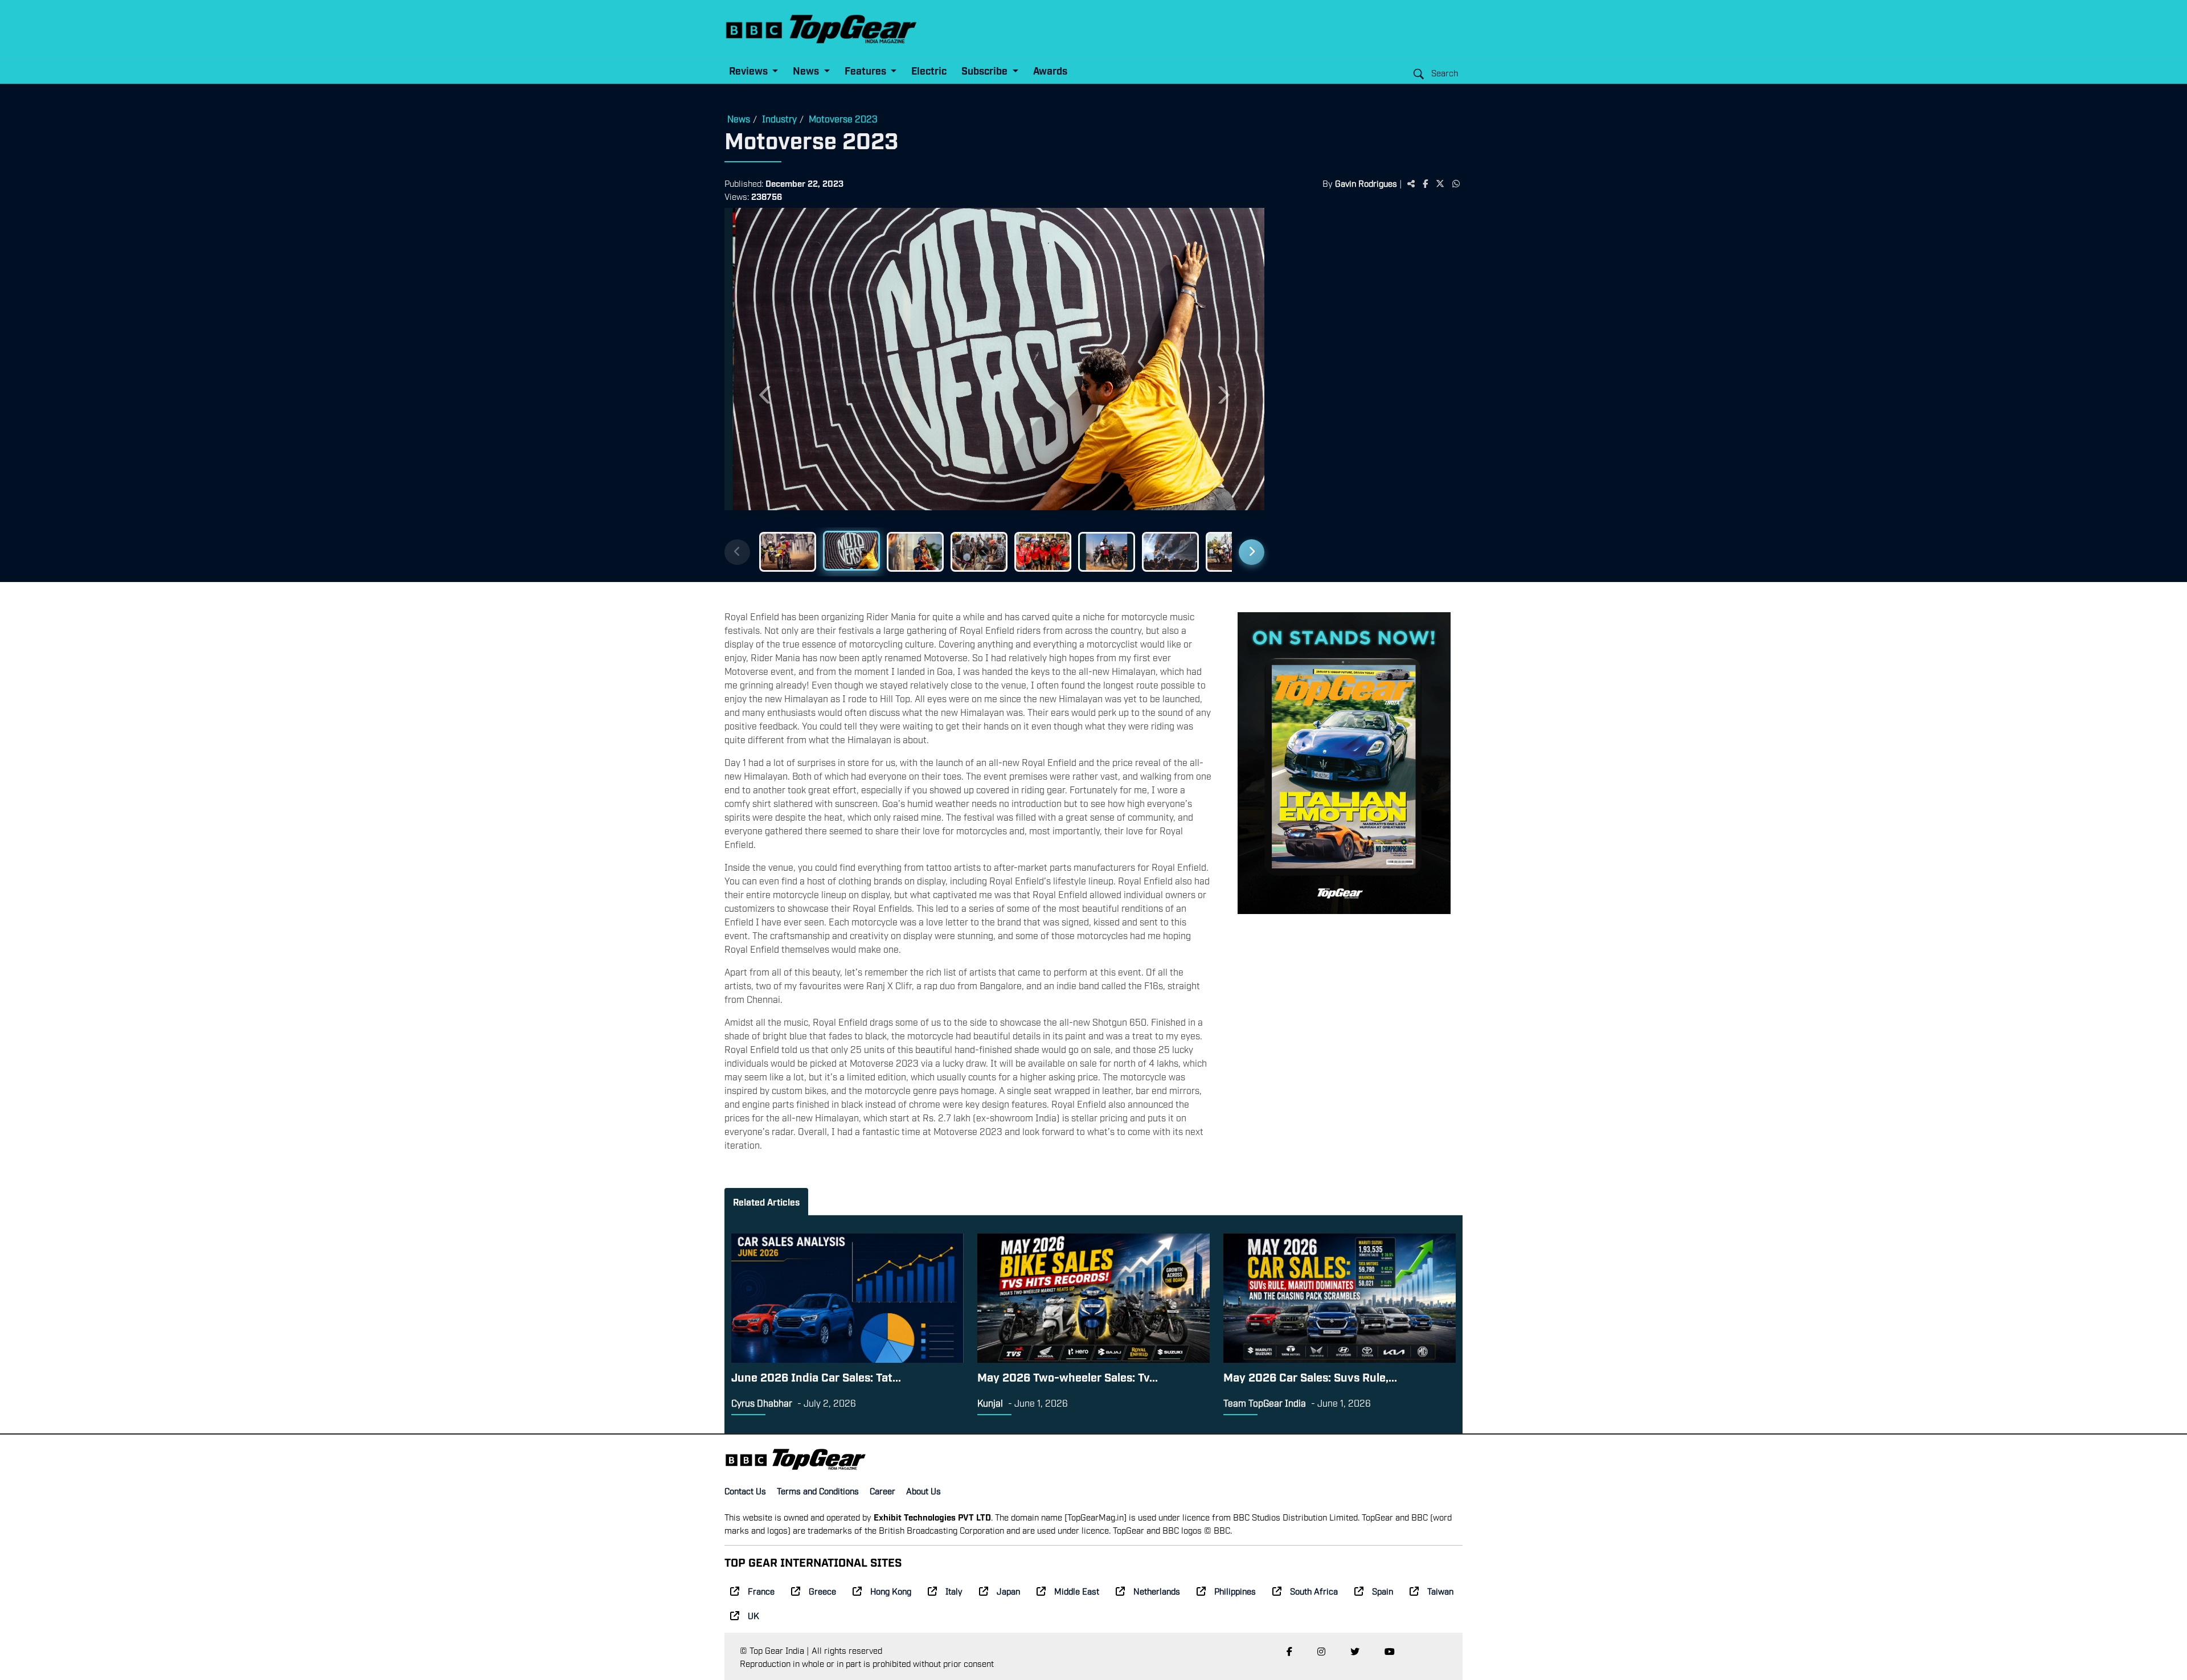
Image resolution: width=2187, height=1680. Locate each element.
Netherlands (1157, 1591)
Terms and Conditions (818, 1490)
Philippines (1235, 1591)
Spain (1383, 1591)
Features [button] (867, 70)
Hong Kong (891, 1591)
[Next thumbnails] (1252, 552)
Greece (822, 1591)
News (739, 118)
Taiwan (1440, 1591)
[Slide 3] (915, 552)
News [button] (807, 70)
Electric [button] (929, 70)
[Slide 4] (979, 552)
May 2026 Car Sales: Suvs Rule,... (1310, 1376)
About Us (923, 1490)
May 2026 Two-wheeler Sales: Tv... (1068, 1376)
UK (753, 1615)
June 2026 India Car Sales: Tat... (816, 1376)
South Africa (1314, 1591)
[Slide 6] (1107, 552)
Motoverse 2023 (843, 118)
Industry (779, 118)
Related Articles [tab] (766, 1202)
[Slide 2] (851, 551)
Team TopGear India (1265, 1403)
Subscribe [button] (986, 70)
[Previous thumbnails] (737, 552)
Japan (1008, 1591)
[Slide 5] (1043, 552)
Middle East (1077, 1591)
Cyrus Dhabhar (762, 1403)
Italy (954, 1591)
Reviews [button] (750, 70)
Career (882, 1490)
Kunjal (990, 1403)
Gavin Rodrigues (1366, 183)
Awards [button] (1050, 70)
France (761, 1591)
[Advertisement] (1369, 384)
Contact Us (745, 1490)
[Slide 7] (1170, 552)
